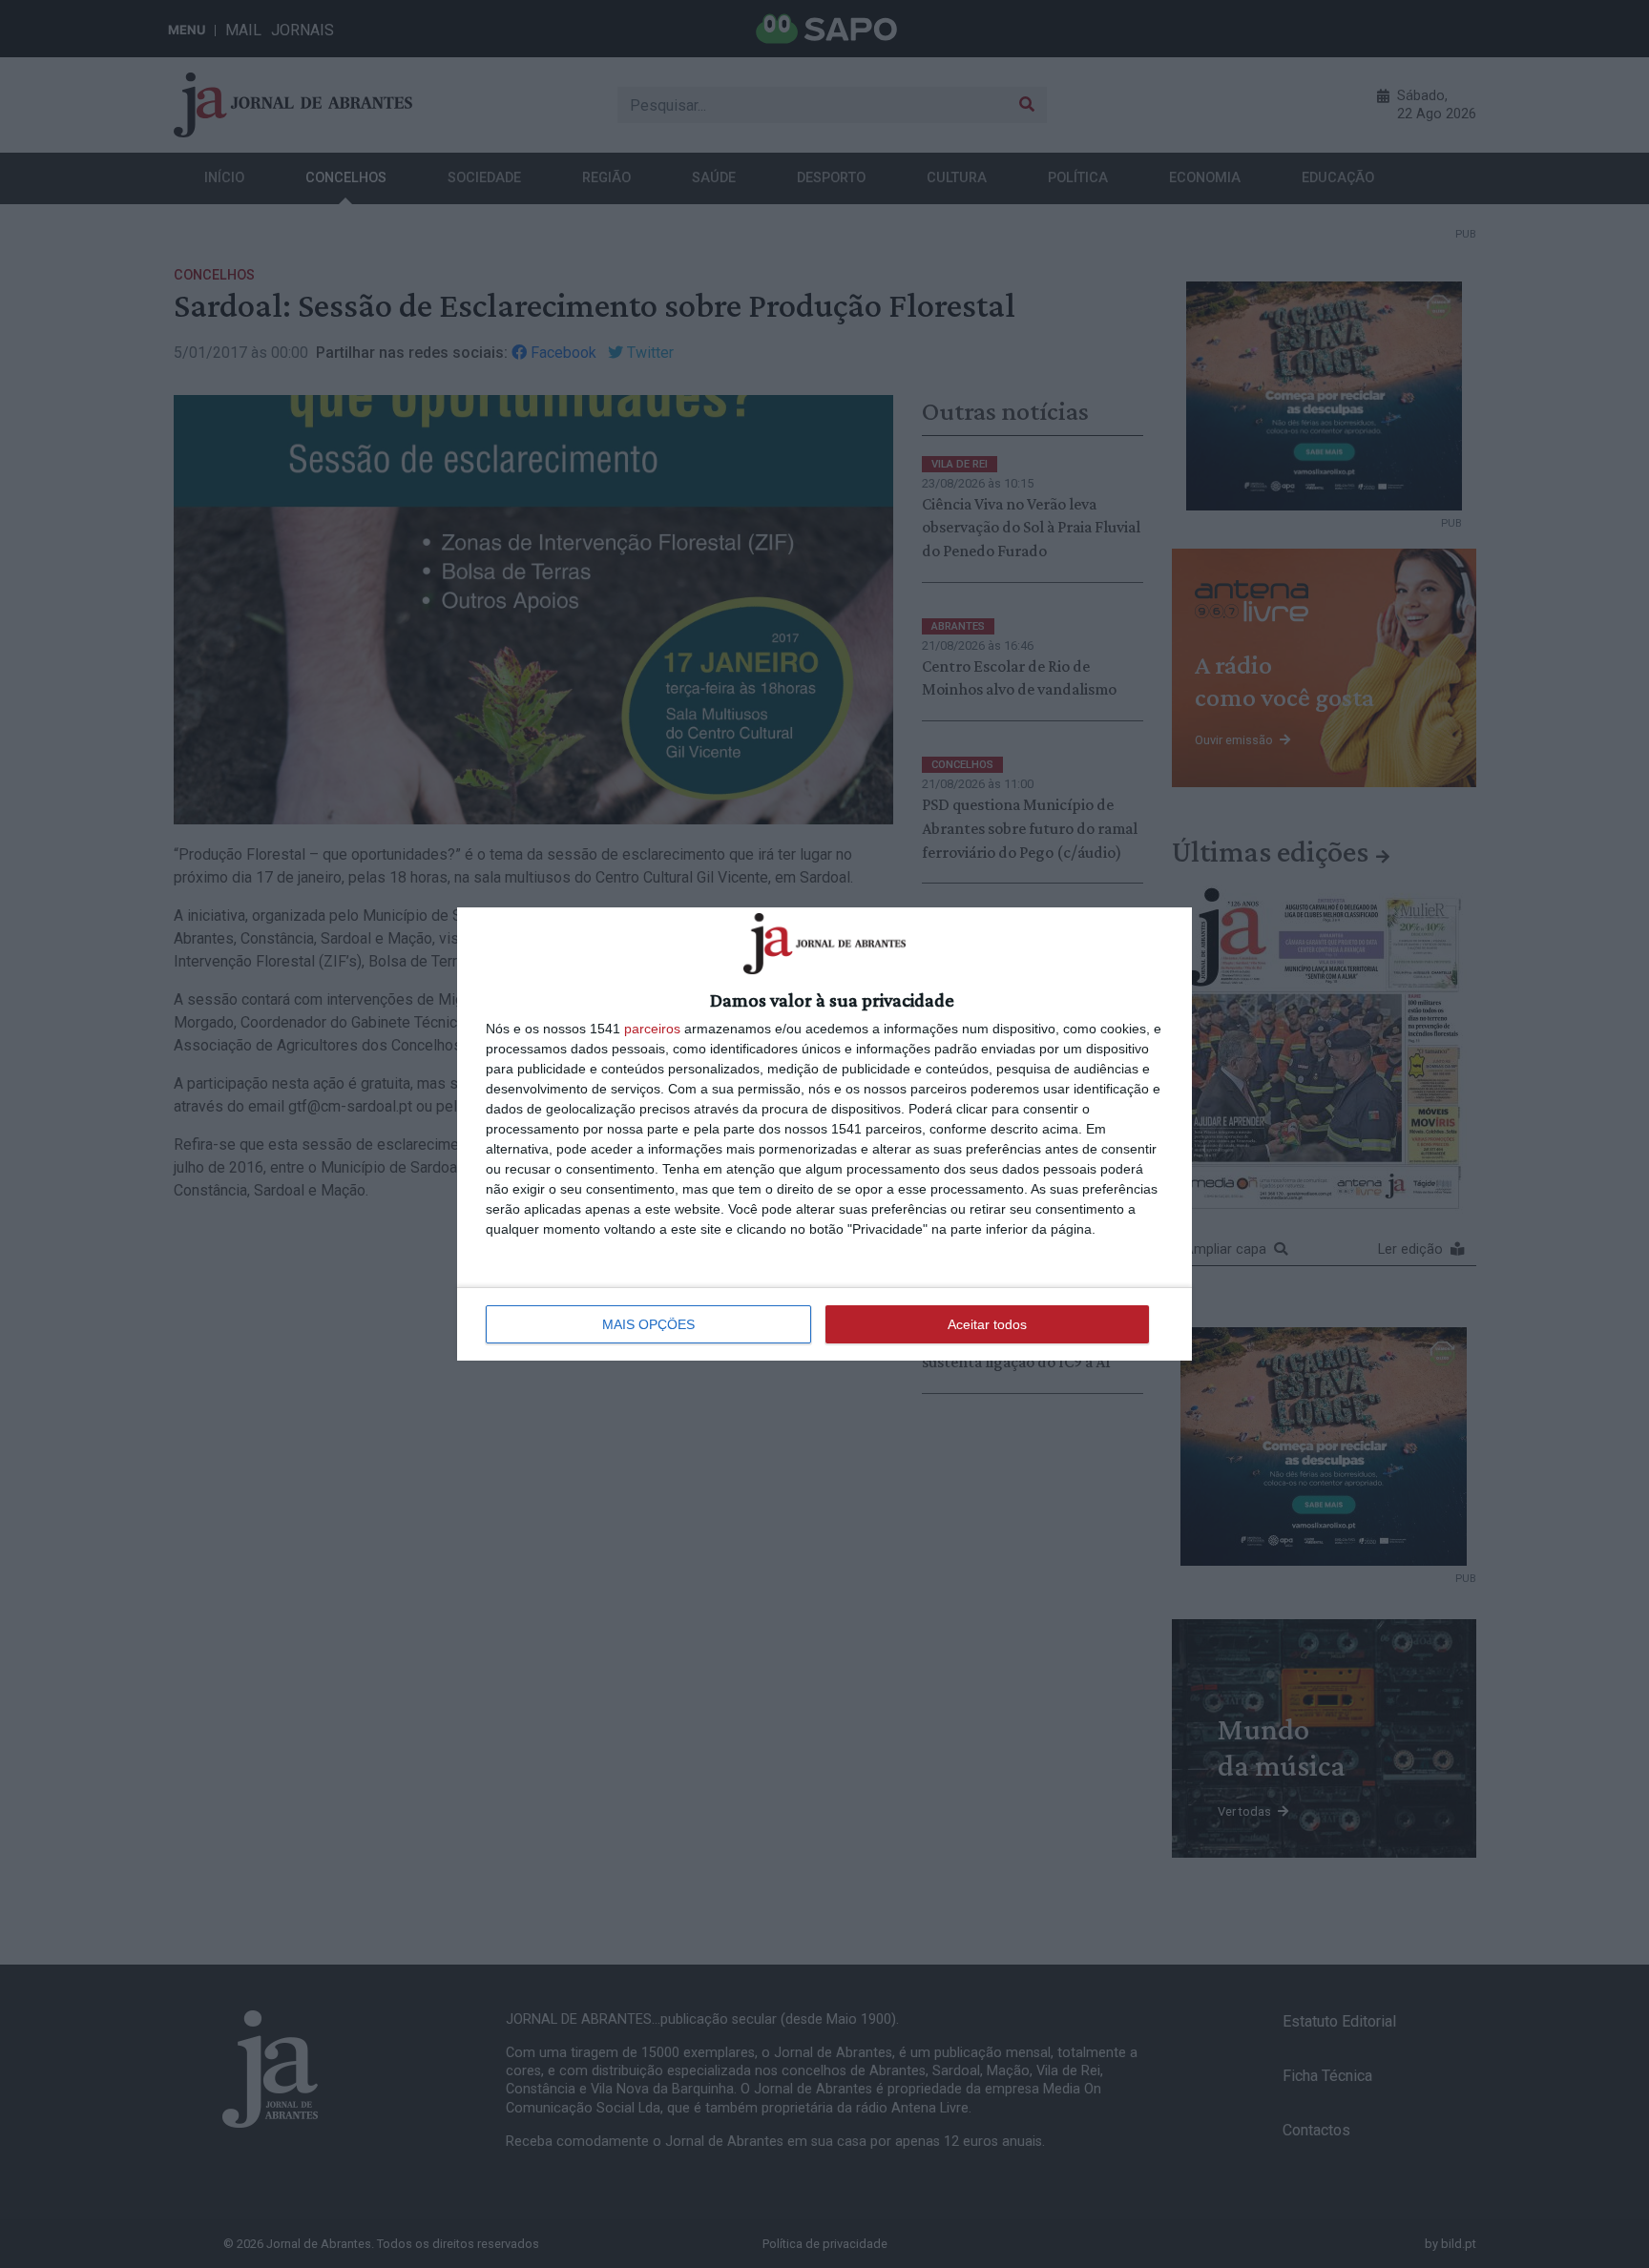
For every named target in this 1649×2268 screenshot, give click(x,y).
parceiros (652, 1029)
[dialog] (824, 1134)
